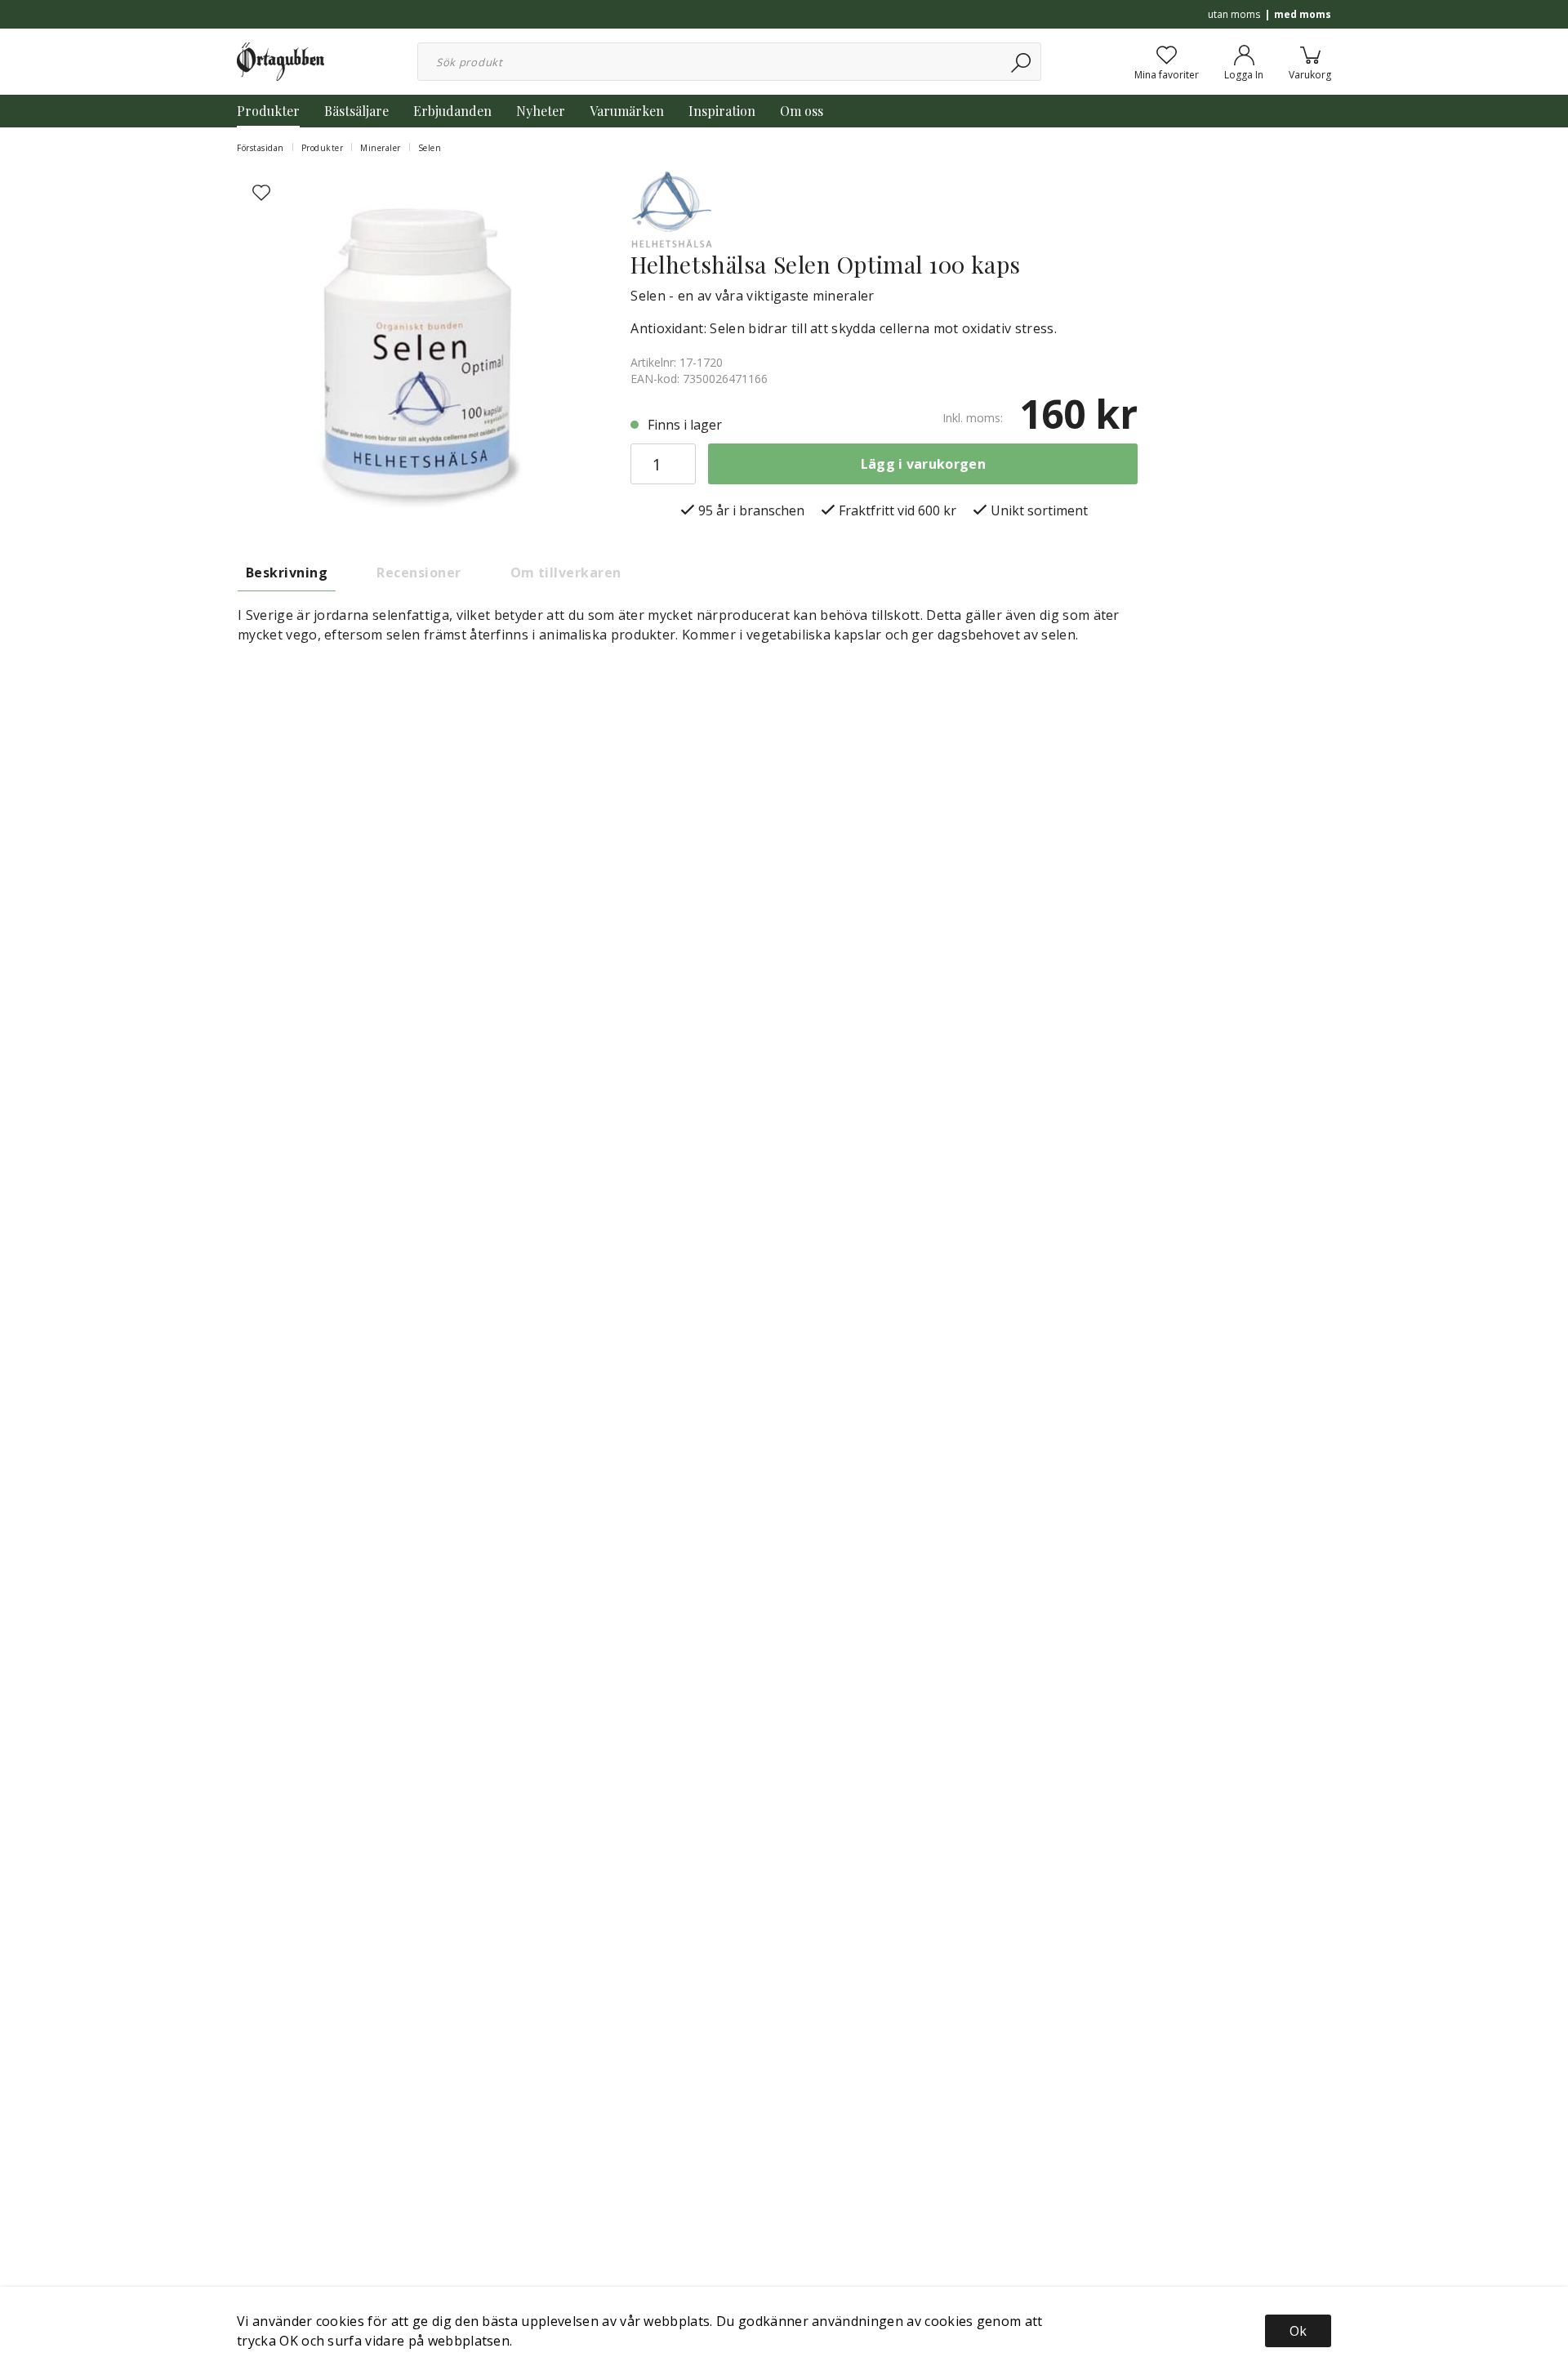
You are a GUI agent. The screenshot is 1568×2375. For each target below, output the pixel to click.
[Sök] (1022, 62)
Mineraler (381, 148)
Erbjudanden (452, 111)
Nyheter (541, 111)
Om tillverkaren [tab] (566, 573)
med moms (1303, 14)
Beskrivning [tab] (287, 573)
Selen (430, 148)
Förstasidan (261, 148)
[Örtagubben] (281, 60)
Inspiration (722, 111)
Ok (1298, 2331)
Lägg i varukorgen (923, 464)
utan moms (1234, 14)
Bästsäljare (356, 111)
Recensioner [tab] (419, 573)
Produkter (268, 111)
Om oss (802, 111)
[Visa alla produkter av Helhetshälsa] (671, 207)
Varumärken (627, 111)
